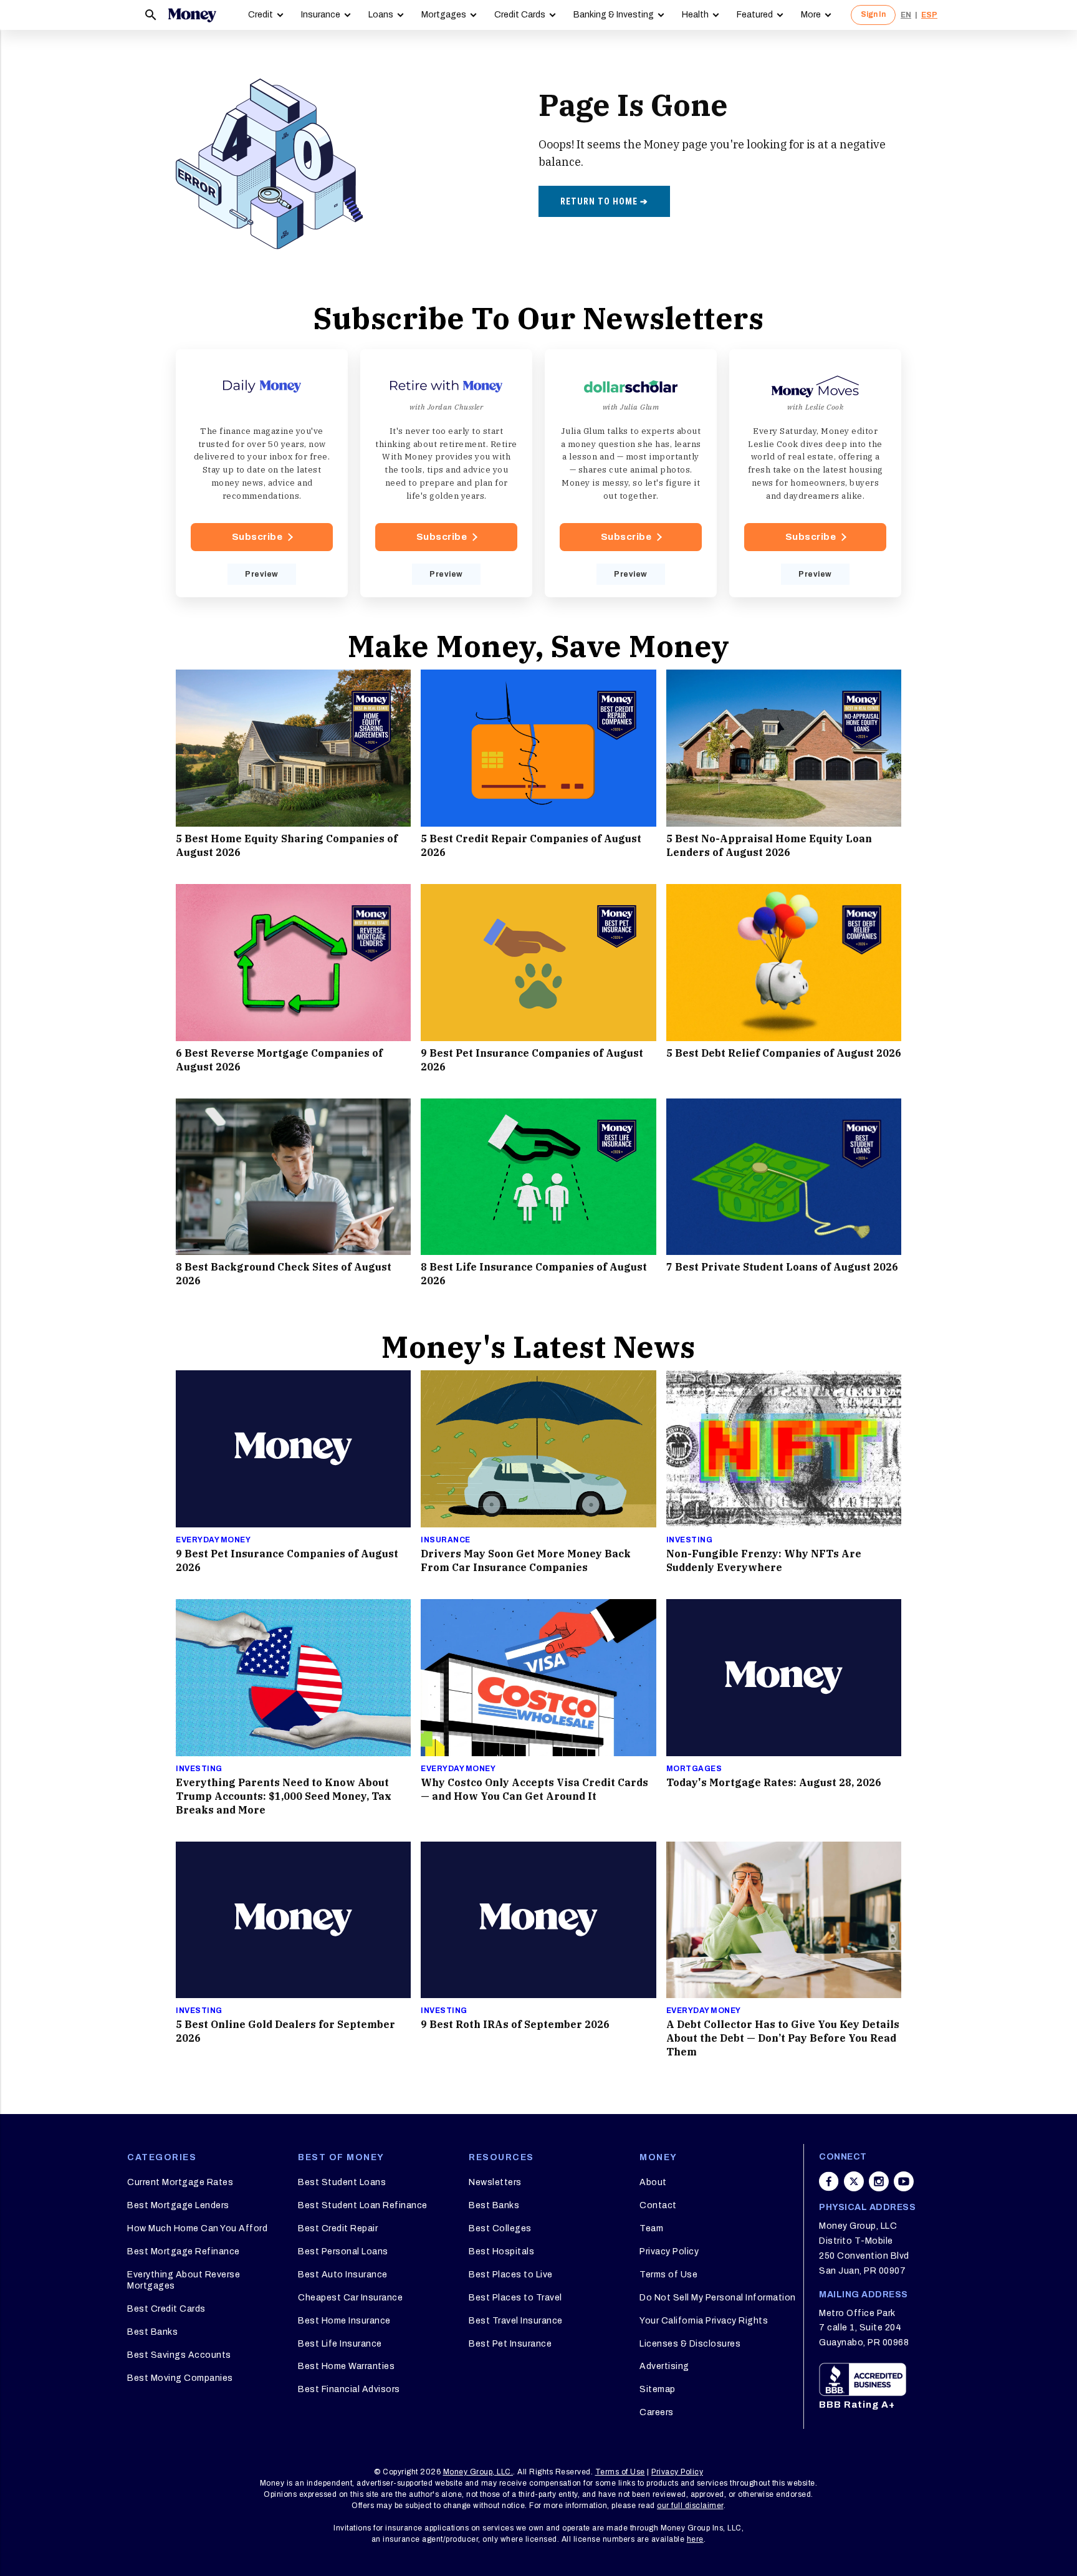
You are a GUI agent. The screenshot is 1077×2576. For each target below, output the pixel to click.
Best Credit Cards (166, 2309)
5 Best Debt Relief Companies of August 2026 (784, 1053)
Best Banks (152, 2332)
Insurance (321, 15)
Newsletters (495, 2182)
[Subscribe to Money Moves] (815, 473)
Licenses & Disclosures (690, 2344)
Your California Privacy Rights (704, 2321)
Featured (755, 15)
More (811, 15)
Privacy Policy (669, 2252)
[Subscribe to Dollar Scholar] (631, 473)
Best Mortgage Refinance (184, 2252)
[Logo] (192, 15)
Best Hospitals (501, 2252)
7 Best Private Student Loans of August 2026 (782, 1267)
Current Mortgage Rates (180, 2182)
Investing (690, 1540)
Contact (658, 2205)
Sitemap (658, 2389)
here (695, 2539)
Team (651, 2228)
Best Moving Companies (180, 2378)
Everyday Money (213, 1540)
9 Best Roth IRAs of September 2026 (515, 2024)
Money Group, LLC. (478, 2472)
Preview (262, 574)
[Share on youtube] (904, 2181)
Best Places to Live (511, 2275)
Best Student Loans (342, 2182)
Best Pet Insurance (510, 2344)
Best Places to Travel (515, 2298)
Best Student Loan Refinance (363, 2205)
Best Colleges (500, 2228)
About (653, 2182)
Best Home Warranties (346, 2366)
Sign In (873, 14)
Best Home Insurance (344, 2321)
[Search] (151, 15)
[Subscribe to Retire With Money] (446, 473)
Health (695, 15)
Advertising (664, 2366)
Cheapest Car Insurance (350, 2298)
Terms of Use (668, 2275)
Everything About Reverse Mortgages (184, 2280)
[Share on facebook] (829, 2181)
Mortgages (444, 15)
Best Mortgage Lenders (178, 2205)
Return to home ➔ (604, 201)
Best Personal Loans (343, 2252)
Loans (381, 15)
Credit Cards (520, 15)
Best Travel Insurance (516, 2321)
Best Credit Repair (338, 2228)
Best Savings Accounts (179, 2355)
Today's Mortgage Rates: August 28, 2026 (774, 1782)
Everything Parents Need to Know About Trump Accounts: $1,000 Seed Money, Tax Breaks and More (284, 1796)
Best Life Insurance (340, 2344)
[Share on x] (854, 2181)
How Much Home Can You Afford (197, 2228)
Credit (261, 15)
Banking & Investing (614, 15)
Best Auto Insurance (343, 2275)
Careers (657, 2412)
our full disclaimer (690, 2506)
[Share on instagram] (879, 2181)
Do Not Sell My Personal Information (718, 2298)
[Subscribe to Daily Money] (262, 473)
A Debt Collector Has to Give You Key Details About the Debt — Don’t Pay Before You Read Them (783, 2038)
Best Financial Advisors (349, 2389)
